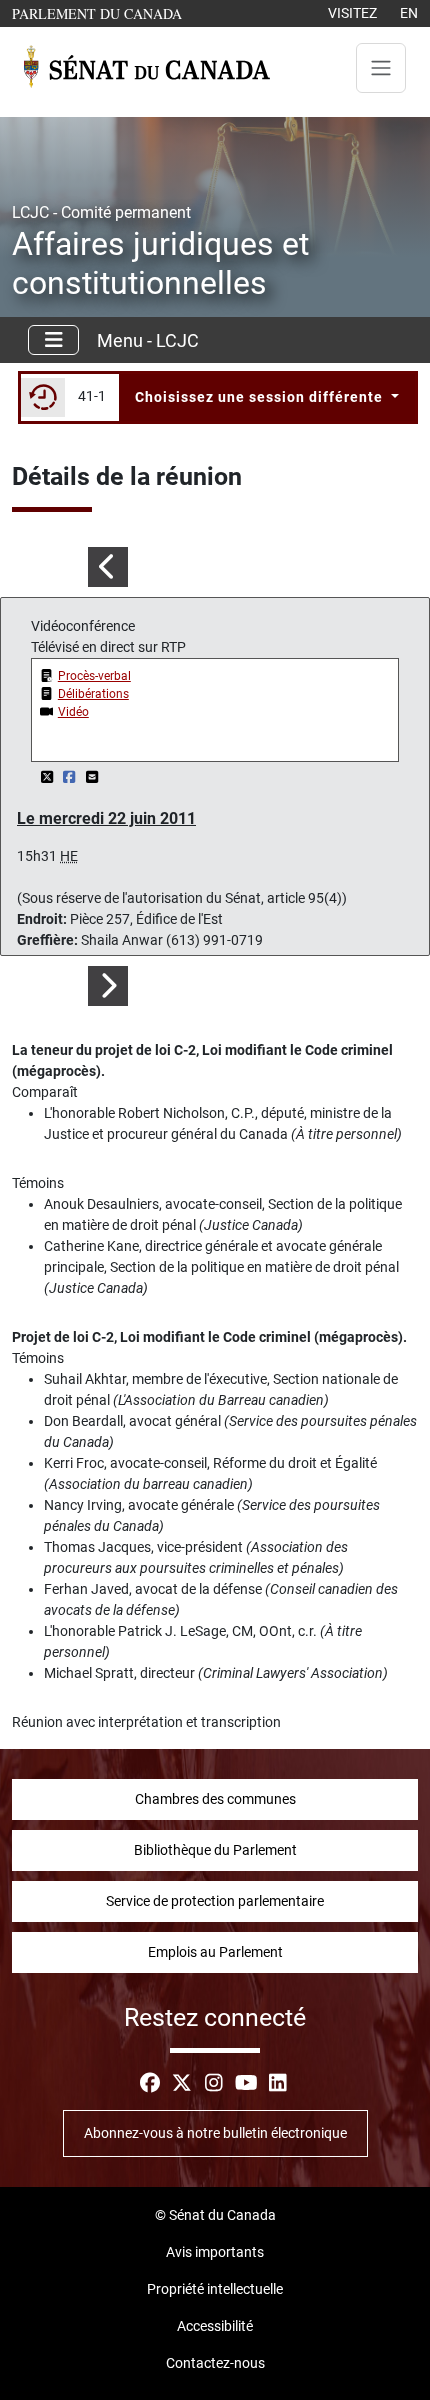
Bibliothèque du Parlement (215, 1850)
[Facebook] (71, 777)
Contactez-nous (215, 2363)
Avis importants (215, 2252)
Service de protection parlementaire (215, 1901)
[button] (107, 567)
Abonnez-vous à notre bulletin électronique (215, 2133)
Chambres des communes (215, 1799)
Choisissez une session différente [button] (261, 397)
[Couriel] (92, 777)
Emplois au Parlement (215, 1952)
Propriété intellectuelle (215, 2289)
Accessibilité (215, 2326)
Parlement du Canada (101, 13)
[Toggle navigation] (381, 68)
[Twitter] (48, 777)
